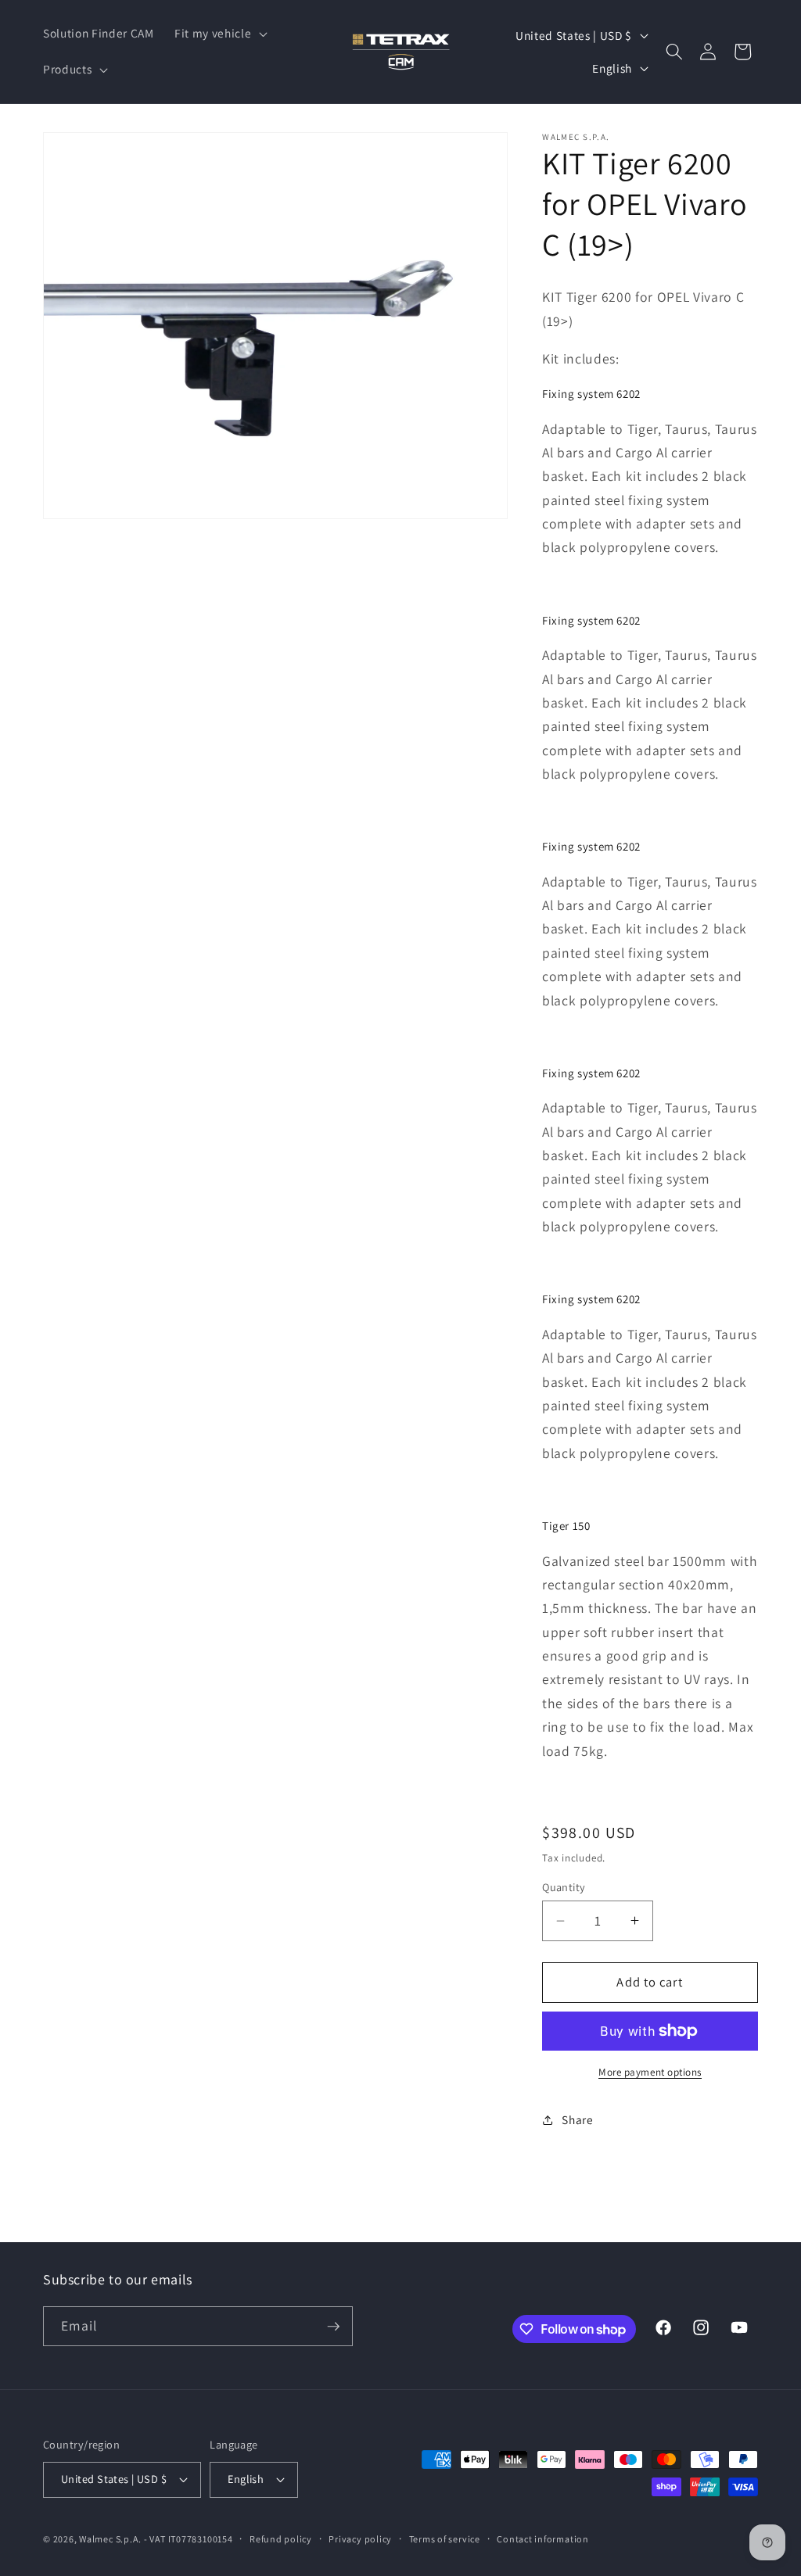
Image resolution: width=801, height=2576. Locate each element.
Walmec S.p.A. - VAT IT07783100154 (156, 2539)
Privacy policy (360, 2539)
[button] (219, 34)
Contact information (543, 2539)
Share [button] (577, 2119)
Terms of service (445, 2539)
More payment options (650, 2072)
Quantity (564, 1887)
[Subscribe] (333, 2327)
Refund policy (281, 2539)
